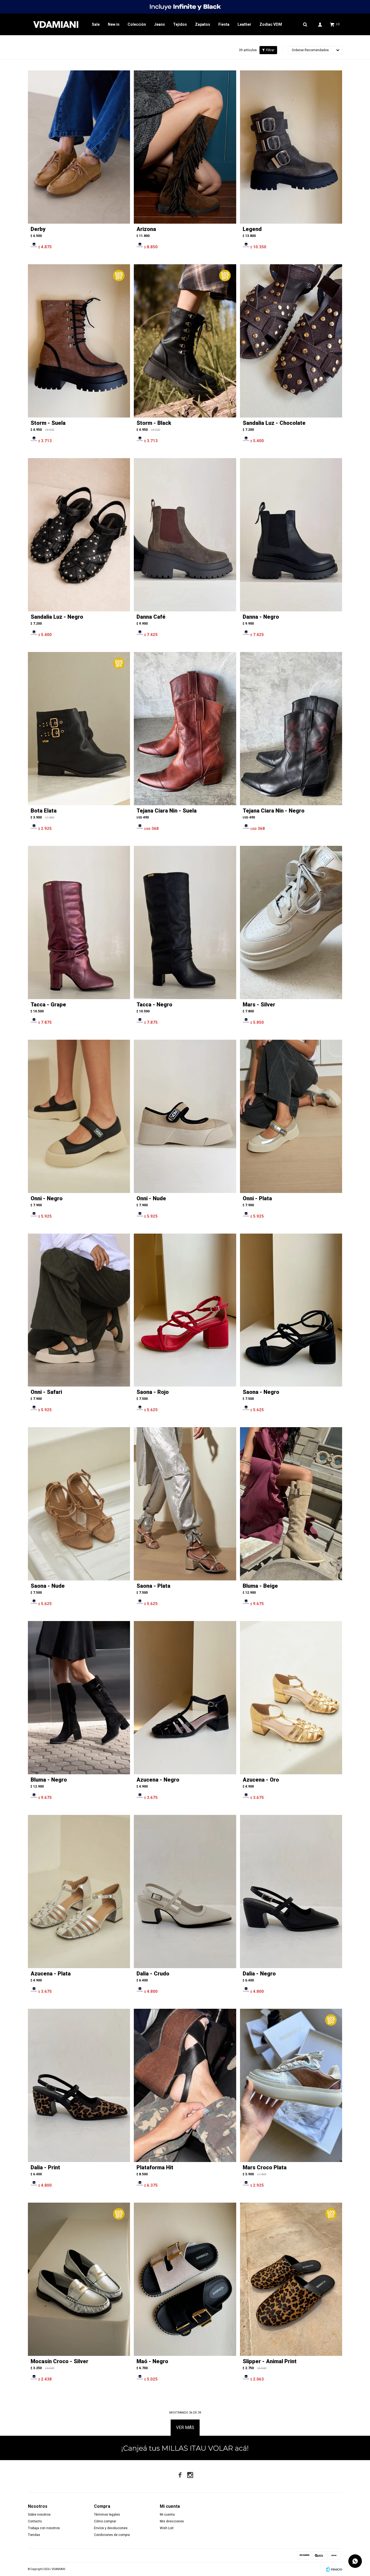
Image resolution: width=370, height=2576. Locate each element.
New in (114, 24)
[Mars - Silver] (291, 922)
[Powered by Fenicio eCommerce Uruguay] (334, 2569)
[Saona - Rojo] (185, 1310)
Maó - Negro (152, 2361)
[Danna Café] (185, 535)
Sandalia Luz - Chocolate (274, 423)
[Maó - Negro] (185, 2279)
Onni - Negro (47, 1198)
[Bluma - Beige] (291, 1504)
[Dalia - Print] (79, 2085)
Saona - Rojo (153, 1392)
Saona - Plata (153, 1586)
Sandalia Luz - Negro (57, 617)
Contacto (35, 2521)
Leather (244, 24)
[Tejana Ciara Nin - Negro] (291, 729)
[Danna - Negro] (291, 535)
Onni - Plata (257, 1198)
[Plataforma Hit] (185, 2085)
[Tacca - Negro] (185, 922)
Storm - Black (154, 423)
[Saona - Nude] (79, 1504)
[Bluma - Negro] (79, 1698)
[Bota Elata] (79, 729)
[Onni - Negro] (79, 1116)
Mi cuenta (167, 2515)
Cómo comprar (105, 2521)
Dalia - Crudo (153, 1974)
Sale (96, 24)
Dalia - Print (45, 2167)
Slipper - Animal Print (270, 2361)
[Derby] (79, 147)
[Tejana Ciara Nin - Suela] (185, 729)
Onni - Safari (46, 1392)
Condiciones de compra (112, 2535)
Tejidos (180, 24)
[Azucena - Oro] (291, 1698)
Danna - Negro (261, 617)
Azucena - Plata (51, 1974)
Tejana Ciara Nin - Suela (167, 811)
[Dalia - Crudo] (185, 1892)
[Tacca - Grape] (79, 922)
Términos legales (107, 2515)
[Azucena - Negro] (185, 1698)
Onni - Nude (151, 1198)
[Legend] (291, 147)
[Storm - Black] (185, 341)
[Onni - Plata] (291, 1116)
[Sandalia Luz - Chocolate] (291, 341)
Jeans (160, 24)
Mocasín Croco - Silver (59, 2361)
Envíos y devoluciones (111, 2528)
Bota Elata (44, 811)
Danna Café (151, 617)
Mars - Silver (259, 1005)
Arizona (146, 229)
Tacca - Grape (48, 1005)
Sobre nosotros (39, 2515)
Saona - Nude (48, 1586)
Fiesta (224, 24)
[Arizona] (185, 147)
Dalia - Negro (259, 1974)
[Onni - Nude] (185, 1116)
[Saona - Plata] (185, 1504)
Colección (137, 24)
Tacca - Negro (154, 1005)
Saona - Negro (261, 1392)
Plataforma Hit (155, 2167)
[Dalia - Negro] (291, 1892)
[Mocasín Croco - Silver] (79, 2279)
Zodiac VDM (271, 24)
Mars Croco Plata (265, 2167)
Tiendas (34, 2535)
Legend (252, 229)
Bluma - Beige (260, 1586)
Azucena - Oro (261, 1780)
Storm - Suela (48, 423)
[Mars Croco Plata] (291, 2085)
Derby (38, 229)
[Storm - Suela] (79, 341)
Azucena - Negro (158, 1780)
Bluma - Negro (49, 1780)
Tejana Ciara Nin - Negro (274, 811)
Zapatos (203, 24)
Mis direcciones (172, 2521)
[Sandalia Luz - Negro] (79, 535)
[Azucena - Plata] (79, 1892)
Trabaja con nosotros (44, 2528)
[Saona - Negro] (291, 1310)
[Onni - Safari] (79, 1310)
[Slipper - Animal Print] (291, 2279)
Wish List (167, 2528)
